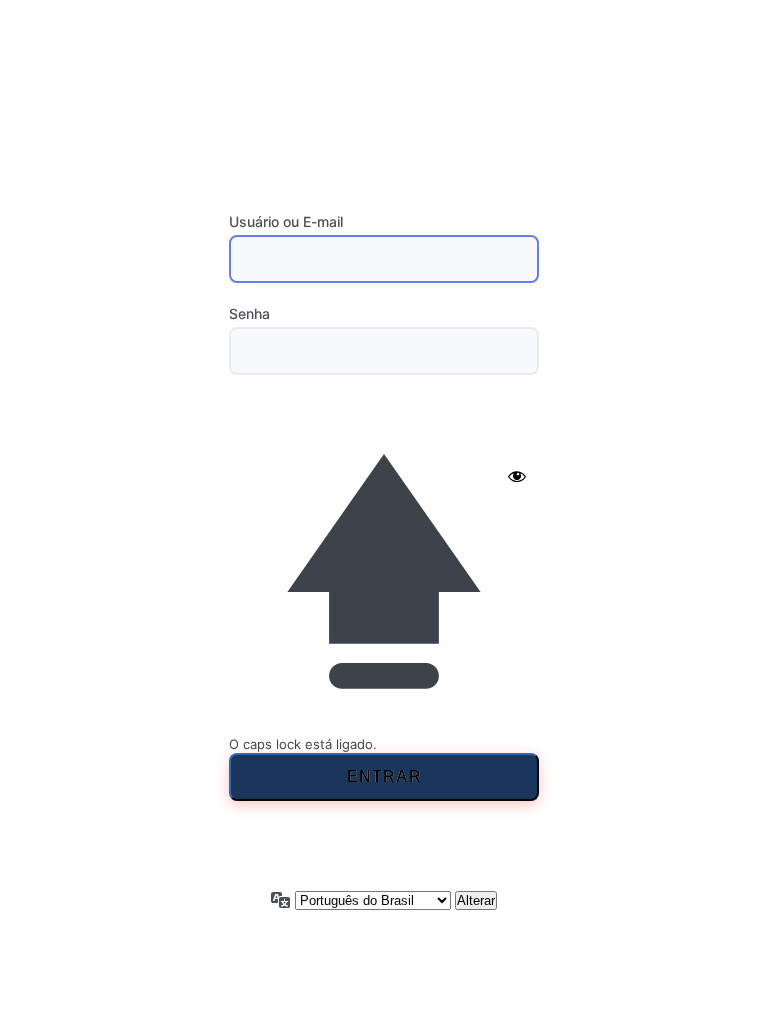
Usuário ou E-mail (286, 221)
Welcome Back (384, 105)
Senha (249, 313)
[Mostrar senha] (517, 476)
